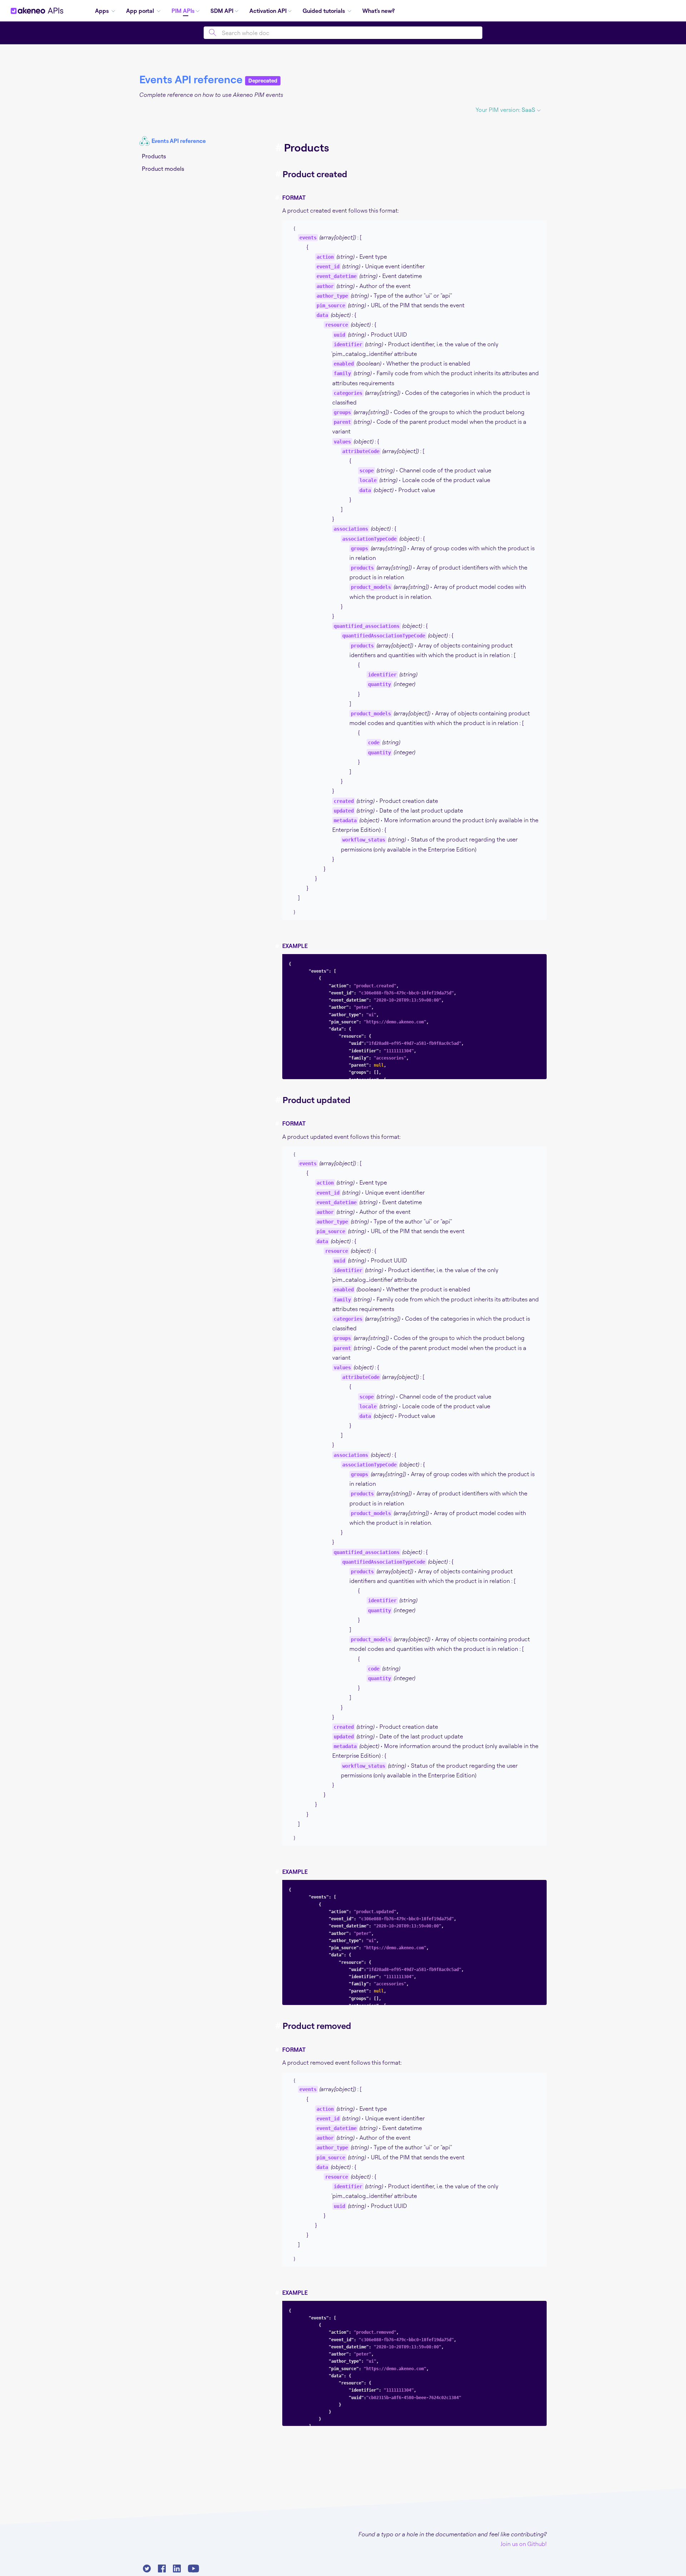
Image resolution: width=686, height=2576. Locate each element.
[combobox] (343, 33)
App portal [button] (141, 11)
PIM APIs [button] (183, 11)
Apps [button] (103, 11)
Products (154, 156)
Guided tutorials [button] (324, 11)
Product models (163, 169)
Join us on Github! (524, 2544)
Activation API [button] (268, 11)
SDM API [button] (222, 11)
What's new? (379, 11)
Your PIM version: (505, 110)
